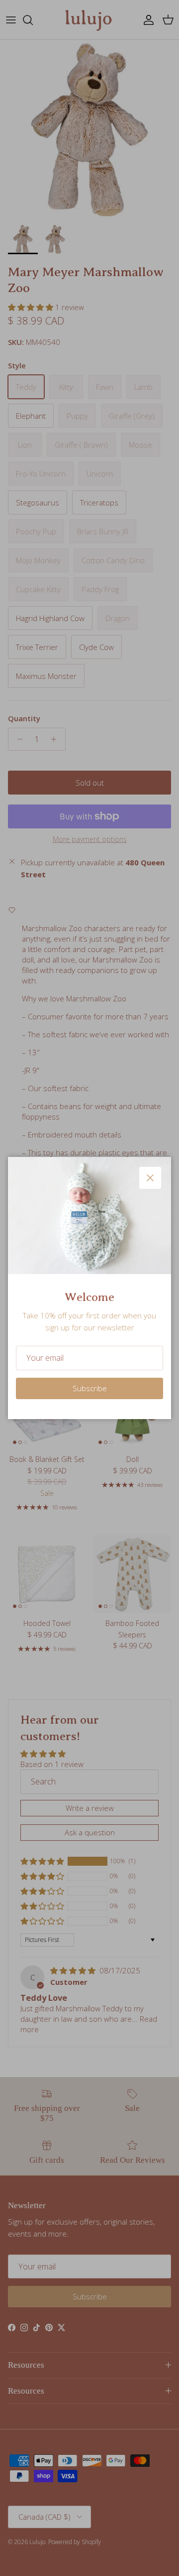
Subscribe (90, 1388)
